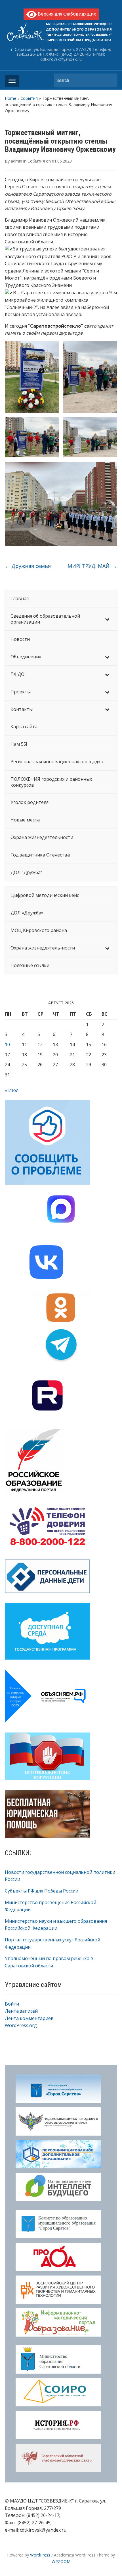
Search (110, 80)
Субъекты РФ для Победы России (42, 1891)
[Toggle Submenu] (107, 619)
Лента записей (21, 2011)
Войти (12, 2004)
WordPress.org (21, 2025)
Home (10, 98)
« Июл (12, 1090)
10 (7, 1044)
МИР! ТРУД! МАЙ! (92, 566)
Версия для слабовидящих (66, 14)
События (29, 98)
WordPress (40, 2555)
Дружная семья (28, 566)
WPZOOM (61, 2561)
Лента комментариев (29, 2018)
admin (16, 161)
